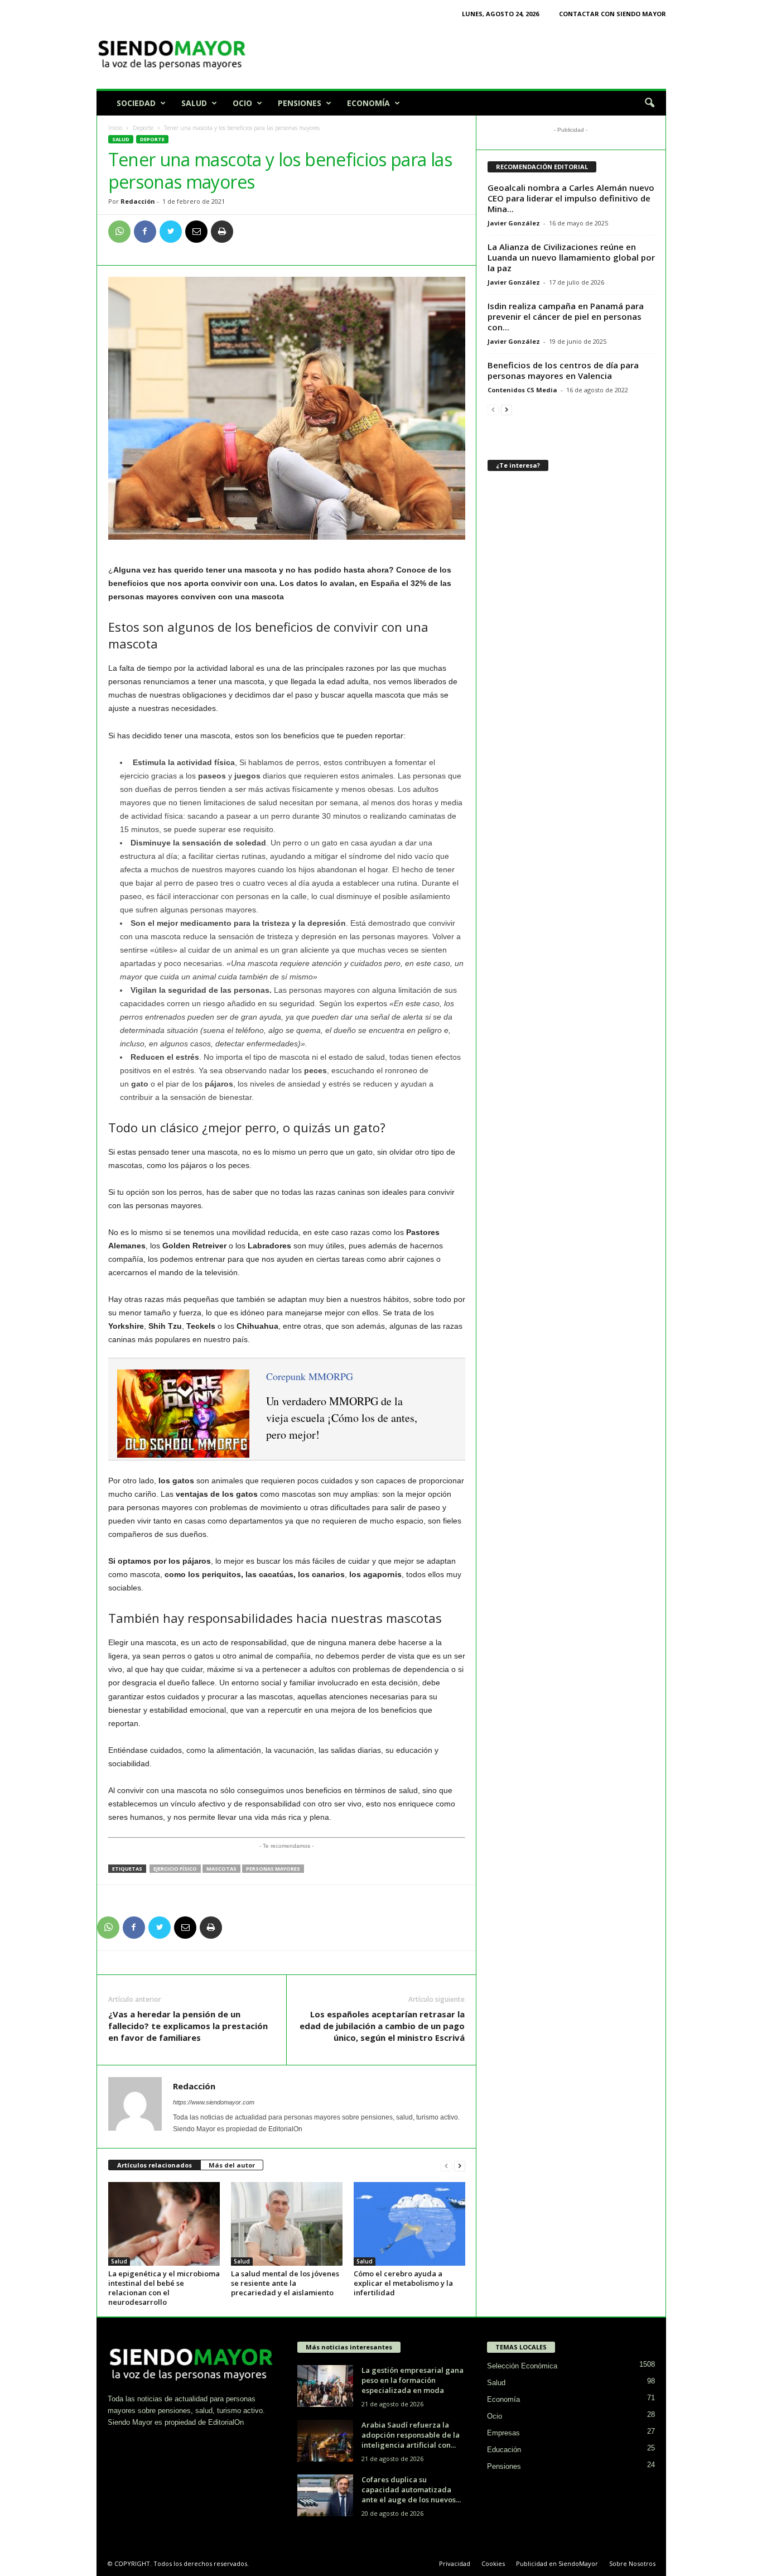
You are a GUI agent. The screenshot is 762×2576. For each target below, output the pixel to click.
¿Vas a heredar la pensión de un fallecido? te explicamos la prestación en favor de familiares (188, 2026)
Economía (368, 103)
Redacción (138, 201)
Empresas (503, 2433)
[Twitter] (171, 232)
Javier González (514, 223)
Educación (504, 2450)
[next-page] (460, 2166)
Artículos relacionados (155, 2165)
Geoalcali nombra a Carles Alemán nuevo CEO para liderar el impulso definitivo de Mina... (571, 198)
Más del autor (232, 2165)
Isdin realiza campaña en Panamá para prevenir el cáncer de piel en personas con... (566, 316)
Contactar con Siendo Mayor (613, 14)
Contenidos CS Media (522, 390)
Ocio (242, 103)
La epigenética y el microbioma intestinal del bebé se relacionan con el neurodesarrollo (164, 2288)
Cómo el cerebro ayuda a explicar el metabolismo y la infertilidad (403, 2283)
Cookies (493, 2563)
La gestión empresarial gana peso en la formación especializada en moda (413, 2380)
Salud (194, 103)
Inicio (115, 128)
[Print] (222, 232)
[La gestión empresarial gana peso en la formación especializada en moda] (325, 2386)
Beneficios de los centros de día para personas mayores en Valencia (563, 370)
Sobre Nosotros (632, 2563)
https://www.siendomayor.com (214, 2102)
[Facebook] (145, 232)
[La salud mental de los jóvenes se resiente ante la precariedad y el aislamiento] (287, 2224)
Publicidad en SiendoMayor (557, 2563)
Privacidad (455, 2563)
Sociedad (136, 103)
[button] (649, 103)
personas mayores (273, 1869)
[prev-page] (446, 2166)
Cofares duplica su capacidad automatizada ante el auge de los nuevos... (411, 2490)
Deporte (143, 128)
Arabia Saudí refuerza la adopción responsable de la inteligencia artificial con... (411, 2435)
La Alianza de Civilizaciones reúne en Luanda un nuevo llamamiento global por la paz (571, 257)
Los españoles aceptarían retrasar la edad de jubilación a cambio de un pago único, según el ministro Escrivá (382, 2026)
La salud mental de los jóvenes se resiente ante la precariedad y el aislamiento (285, 2283)
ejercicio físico (175, 1869)
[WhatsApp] (119, 232)
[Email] (196, 232)
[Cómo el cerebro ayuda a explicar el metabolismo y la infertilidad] (409, 2224)
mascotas (221, 1869)
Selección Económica (522, 2366)
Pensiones (300, 103)
